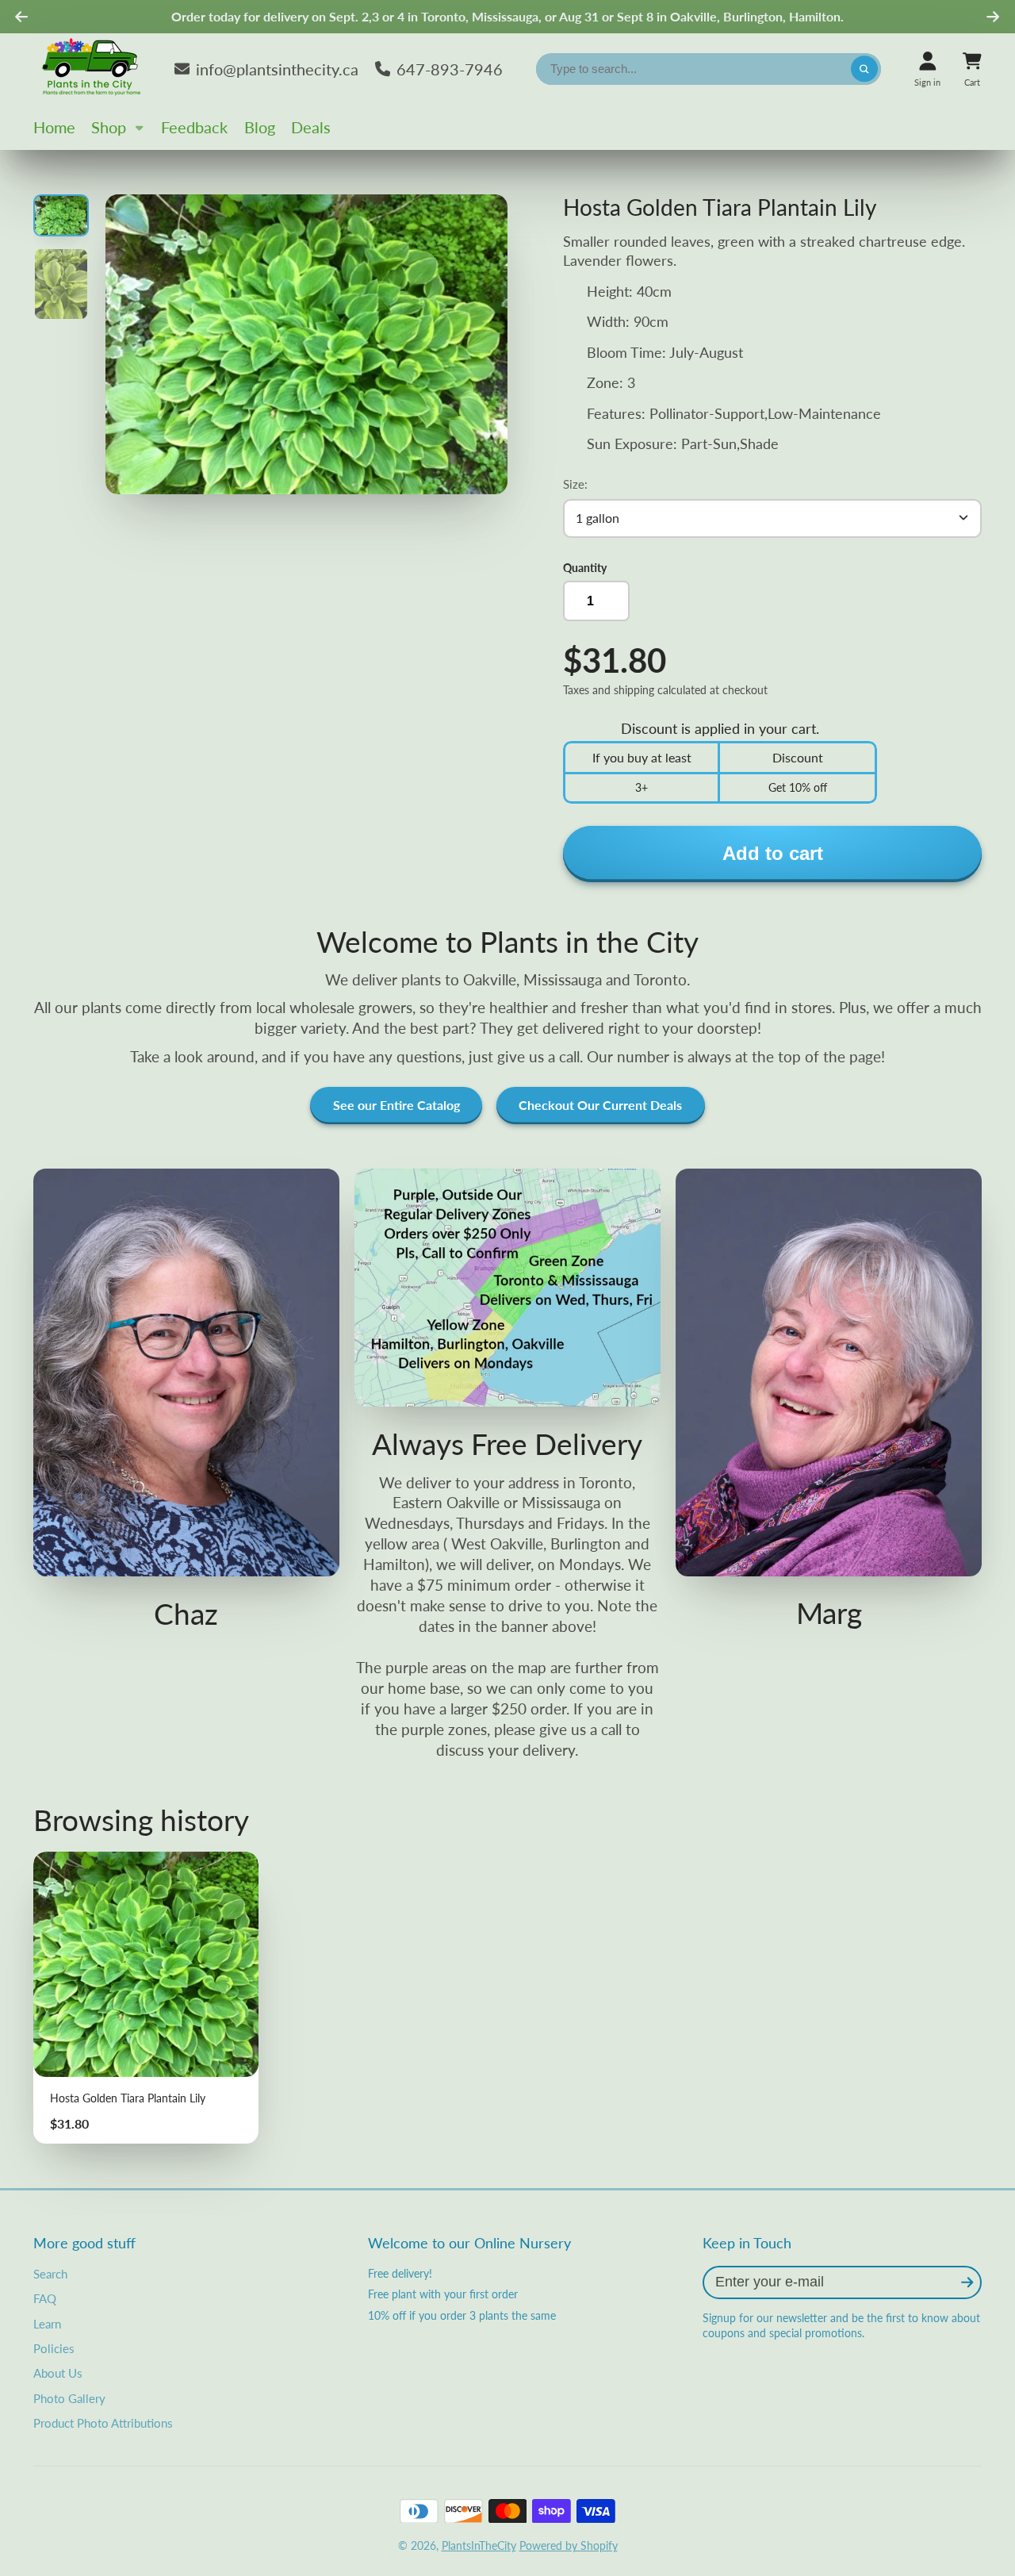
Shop (109, 127)
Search (50, 2274)
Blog (260, 127)
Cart (972, 69)
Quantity (585, 568)
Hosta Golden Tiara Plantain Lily (146, 1998)
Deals (311, 127)
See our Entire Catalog (396, 1105)
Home (54, 127)
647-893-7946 (450, 69)
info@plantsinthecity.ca (277, 69)
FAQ (45, 2298)
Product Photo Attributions (103, 2423)
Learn (47, 2324)
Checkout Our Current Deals (600, 1105)
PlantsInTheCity (479, 2545)
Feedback (194, 127)
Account (927, 69)
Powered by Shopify (569, 2545)
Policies (54, 2348)
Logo (93, 69)
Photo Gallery (69, 2398)
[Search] (864, 69)
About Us (58, 2373)
